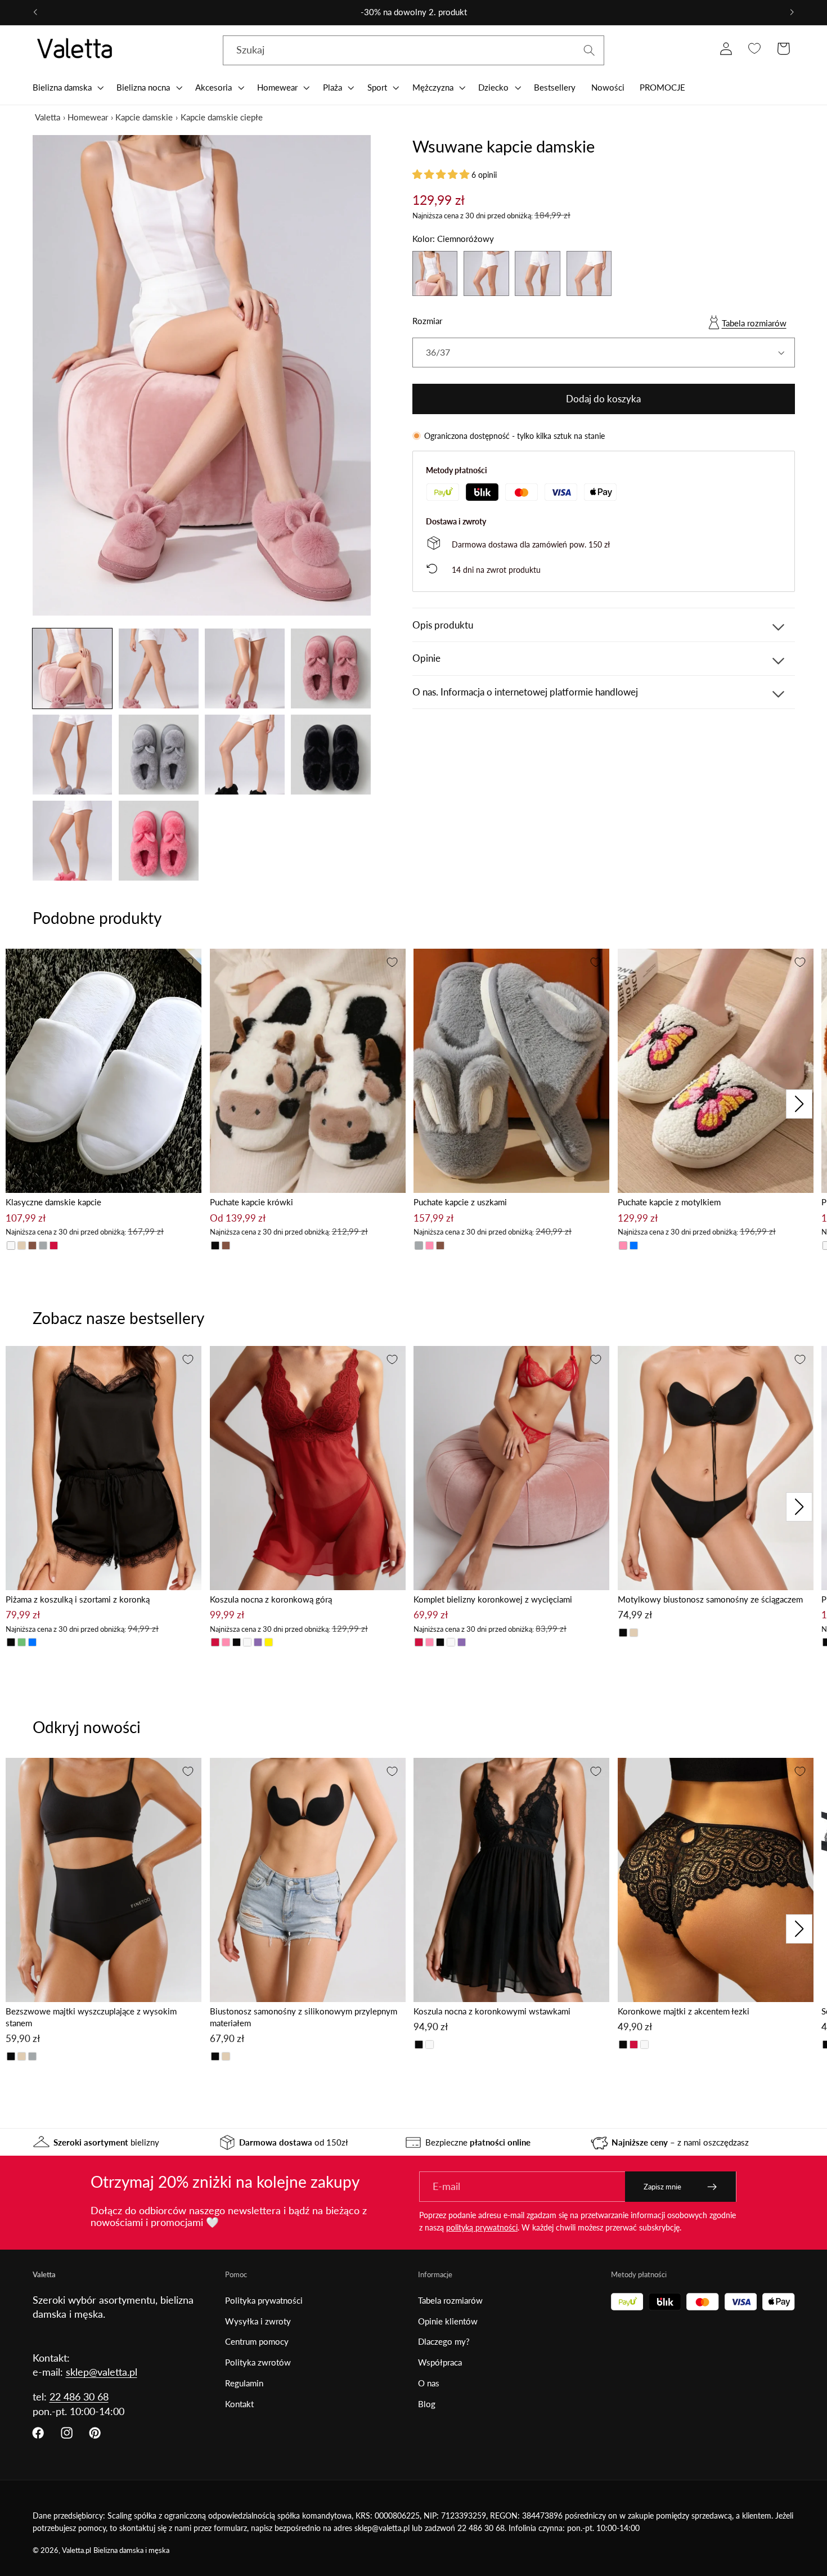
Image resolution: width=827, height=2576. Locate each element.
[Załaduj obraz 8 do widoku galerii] (331, 755)
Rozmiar (427, 321)
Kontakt (239, 2404)
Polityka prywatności (264, 2300)
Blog (427, 2404)
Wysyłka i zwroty (258, 2321)
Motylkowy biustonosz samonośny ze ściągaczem (710, 1599)
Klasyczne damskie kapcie (53, 1202)
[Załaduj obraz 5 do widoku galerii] (73, 755)
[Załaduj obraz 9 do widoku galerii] (73, 841)
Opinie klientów (448, 2321)
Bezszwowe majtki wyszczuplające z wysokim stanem (91, 2017)
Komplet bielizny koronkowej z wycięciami (493, 1599)
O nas (429, 2383)
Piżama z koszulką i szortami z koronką (78, 1599)
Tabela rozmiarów (754, 323)
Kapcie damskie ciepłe (222, 117)
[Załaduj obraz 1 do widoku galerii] (73, 668)
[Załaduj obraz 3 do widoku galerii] (245, 668)
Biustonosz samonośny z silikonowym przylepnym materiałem (304, 2017)
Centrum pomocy (257, 2341)
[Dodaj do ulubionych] (188, 962)
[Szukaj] (589, 50)
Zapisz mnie (662, 2187)
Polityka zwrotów (258, 2362)
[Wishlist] (755, 49)
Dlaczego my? (444, 2341)
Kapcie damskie (144, 117)
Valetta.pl (77, 2550)
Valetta (48, 117)
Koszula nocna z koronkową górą (271, 1599)
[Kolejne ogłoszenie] (792, 12)
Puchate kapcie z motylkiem (669, 1202)
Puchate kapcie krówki (251, 1202)
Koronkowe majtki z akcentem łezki (684, 2011)
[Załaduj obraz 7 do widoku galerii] (245, 755)
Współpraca (440, 2362)
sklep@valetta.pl (102, 2372)
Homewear (88, 117)
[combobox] (414, 51)
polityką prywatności (482, 2227)
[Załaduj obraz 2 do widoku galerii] (159, 668)
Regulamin (244, 2383)
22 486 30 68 (79, 2397)
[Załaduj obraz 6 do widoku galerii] (159, 755)
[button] (67, 87)
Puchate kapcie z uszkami (460, 1202)
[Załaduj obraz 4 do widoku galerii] (331, 668)
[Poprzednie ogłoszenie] (35, 12)
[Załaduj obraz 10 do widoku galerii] (159, 841)
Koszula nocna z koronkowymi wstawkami (492, 2011)
